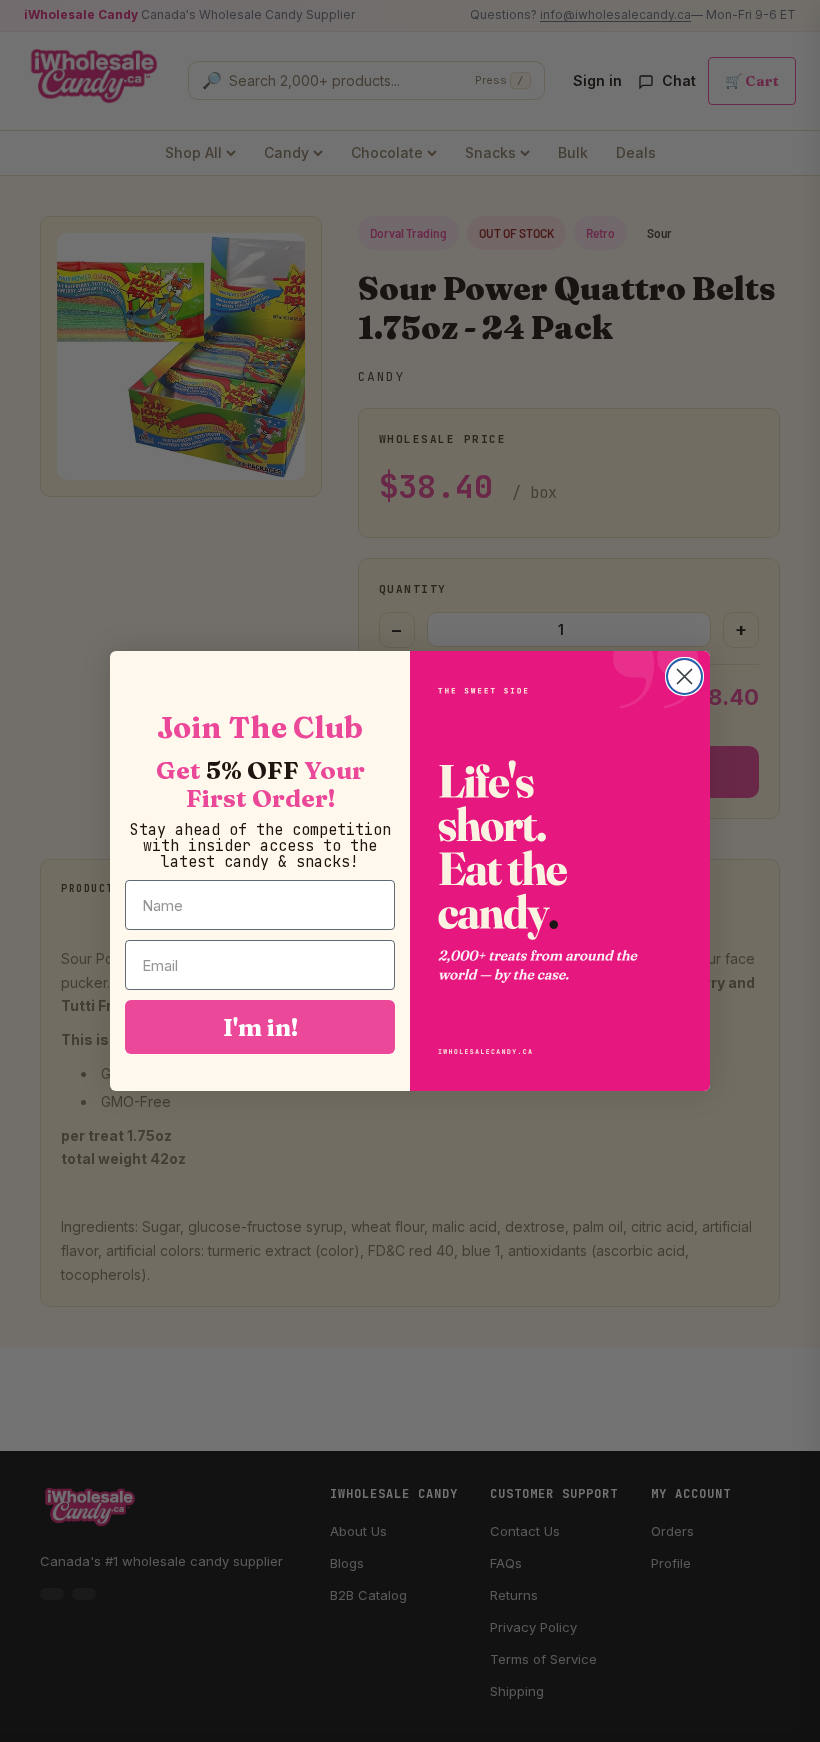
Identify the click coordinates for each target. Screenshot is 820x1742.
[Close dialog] (684, 676)
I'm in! (260, 1027)
